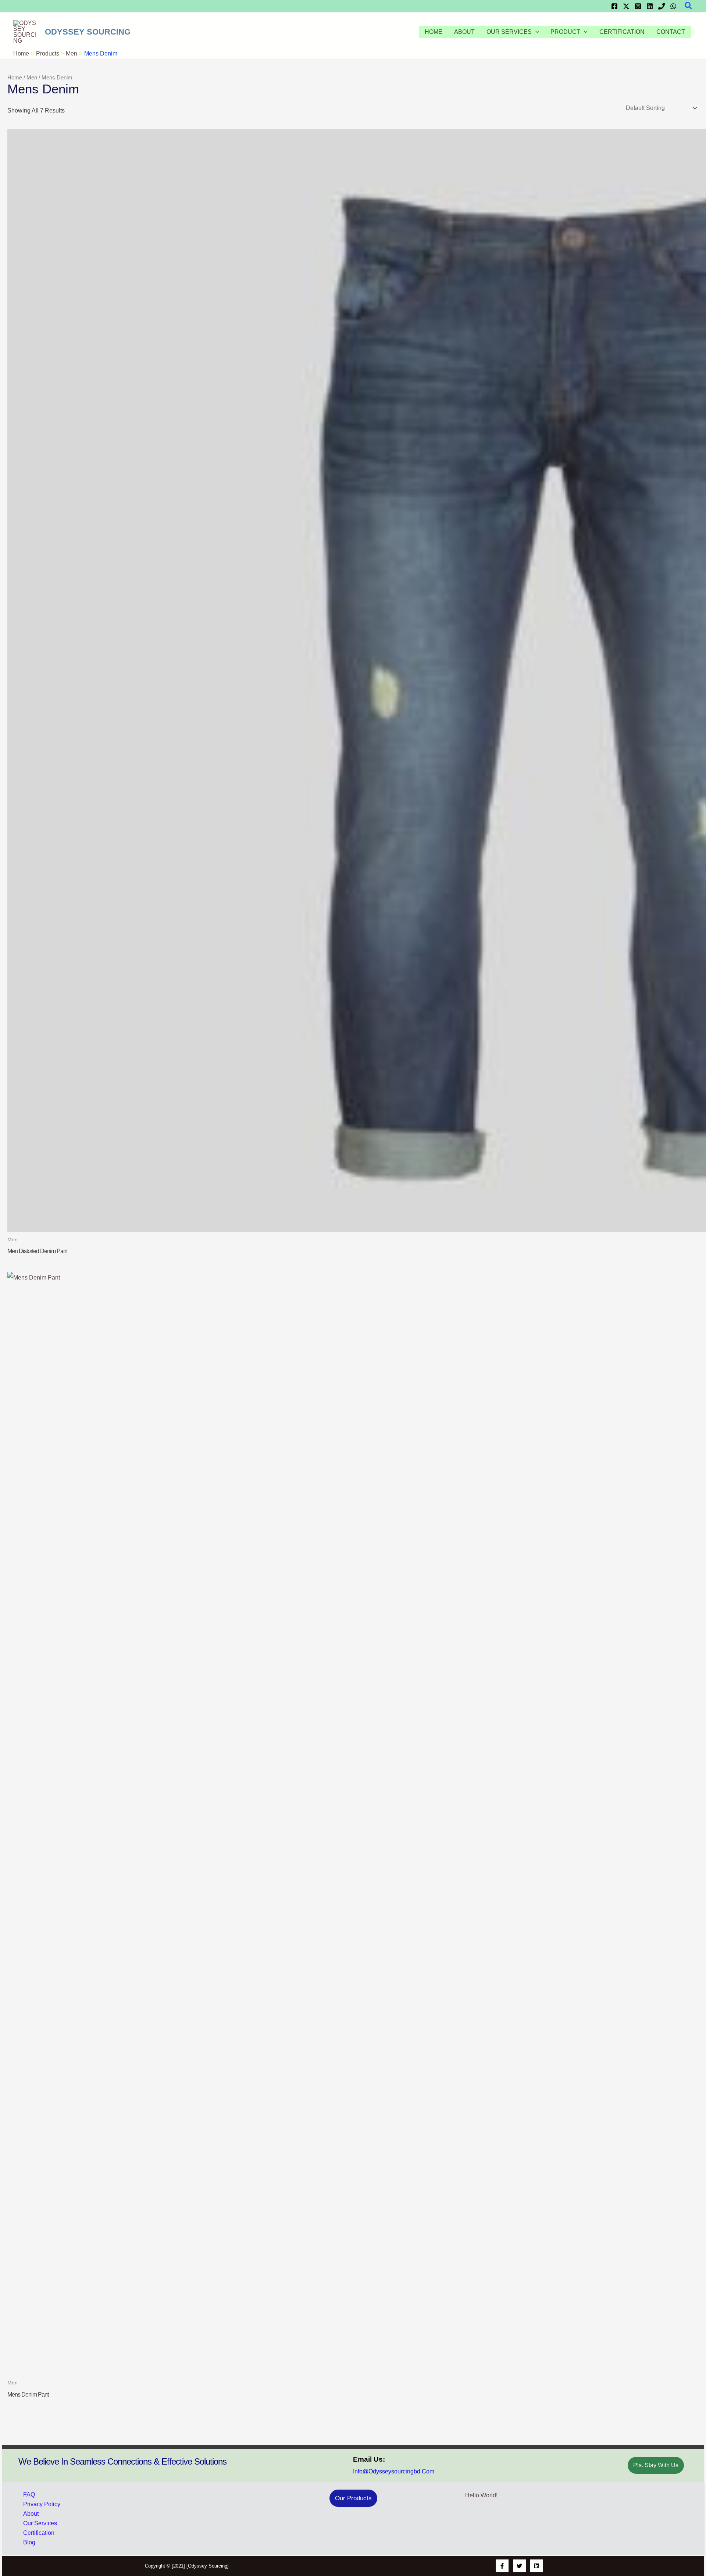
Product (565, 32)
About (464, 32)
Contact (671, 32)
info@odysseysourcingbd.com (394, 2471)
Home (434, 32)
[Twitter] (626, 6)
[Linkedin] (650, 6)
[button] (689, 6)
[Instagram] (638, 6)
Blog (29, 2542)
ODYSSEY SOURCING (88, 32)
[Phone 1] (662, 6)
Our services (509, 32)
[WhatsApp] (673, 6)
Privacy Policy (42, 2504)
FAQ (29, 2495)
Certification (622, 32)
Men (32, 78)
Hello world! (481, 2495)
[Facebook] (614, 6)
